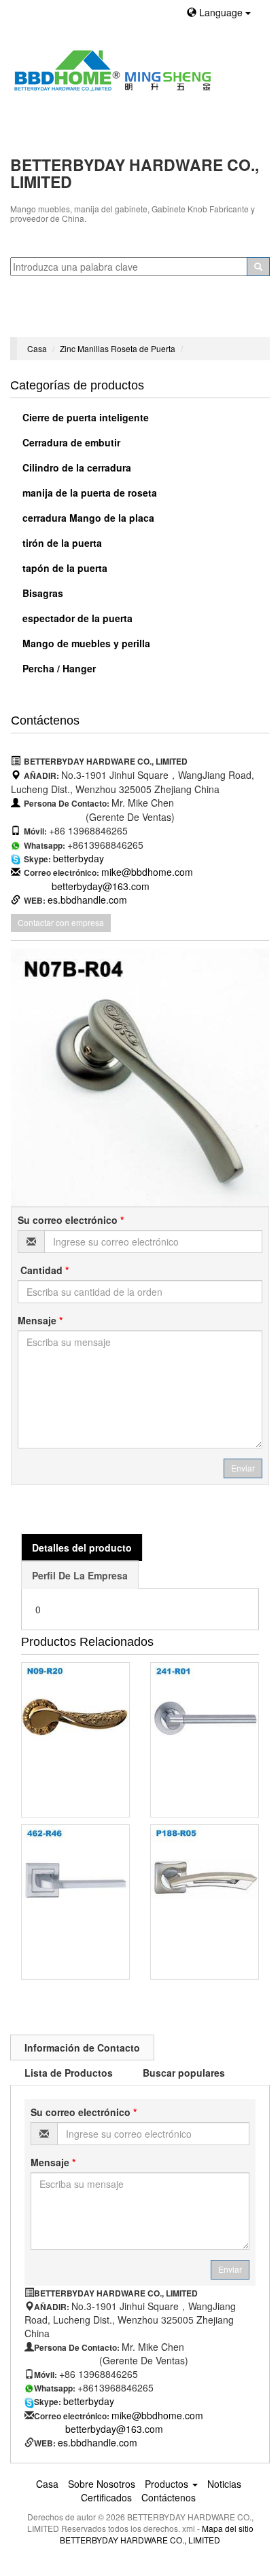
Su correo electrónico (71, 1220)
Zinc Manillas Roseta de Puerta (118, 348)
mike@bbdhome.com (147, 872)
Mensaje (40, 1320)
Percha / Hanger (58, 668)
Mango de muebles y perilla (85, 643)
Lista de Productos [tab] (69, 2073)
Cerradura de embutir (70, 442)
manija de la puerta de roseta (88, 493)
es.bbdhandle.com (87, 900)
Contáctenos (169, 2497)
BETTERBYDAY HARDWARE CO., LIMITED (140, 2540)
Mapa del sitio (228, 2528)
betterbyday (78, 858)
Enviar (243, 1468)
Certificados (106, 2497)
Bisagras (41, 593)
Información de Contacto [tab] (82, 2048)
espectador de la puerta (76, 618)
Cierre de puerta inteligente (84, 417)
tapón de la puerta (64, 568)
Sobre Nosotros (102, 2484)
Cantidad (43, 1270)
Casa (37, 348)
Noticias (224, 2484)
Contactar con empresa (61, 922)
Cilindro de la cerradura (75, 467)
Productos (168, 2484)
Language (221, 12)
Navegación (42, 320)
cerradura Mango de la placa (87, 518)
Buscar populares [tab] (184, 2073)
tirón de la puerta (61, 543)
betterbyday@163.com (101, 886)
